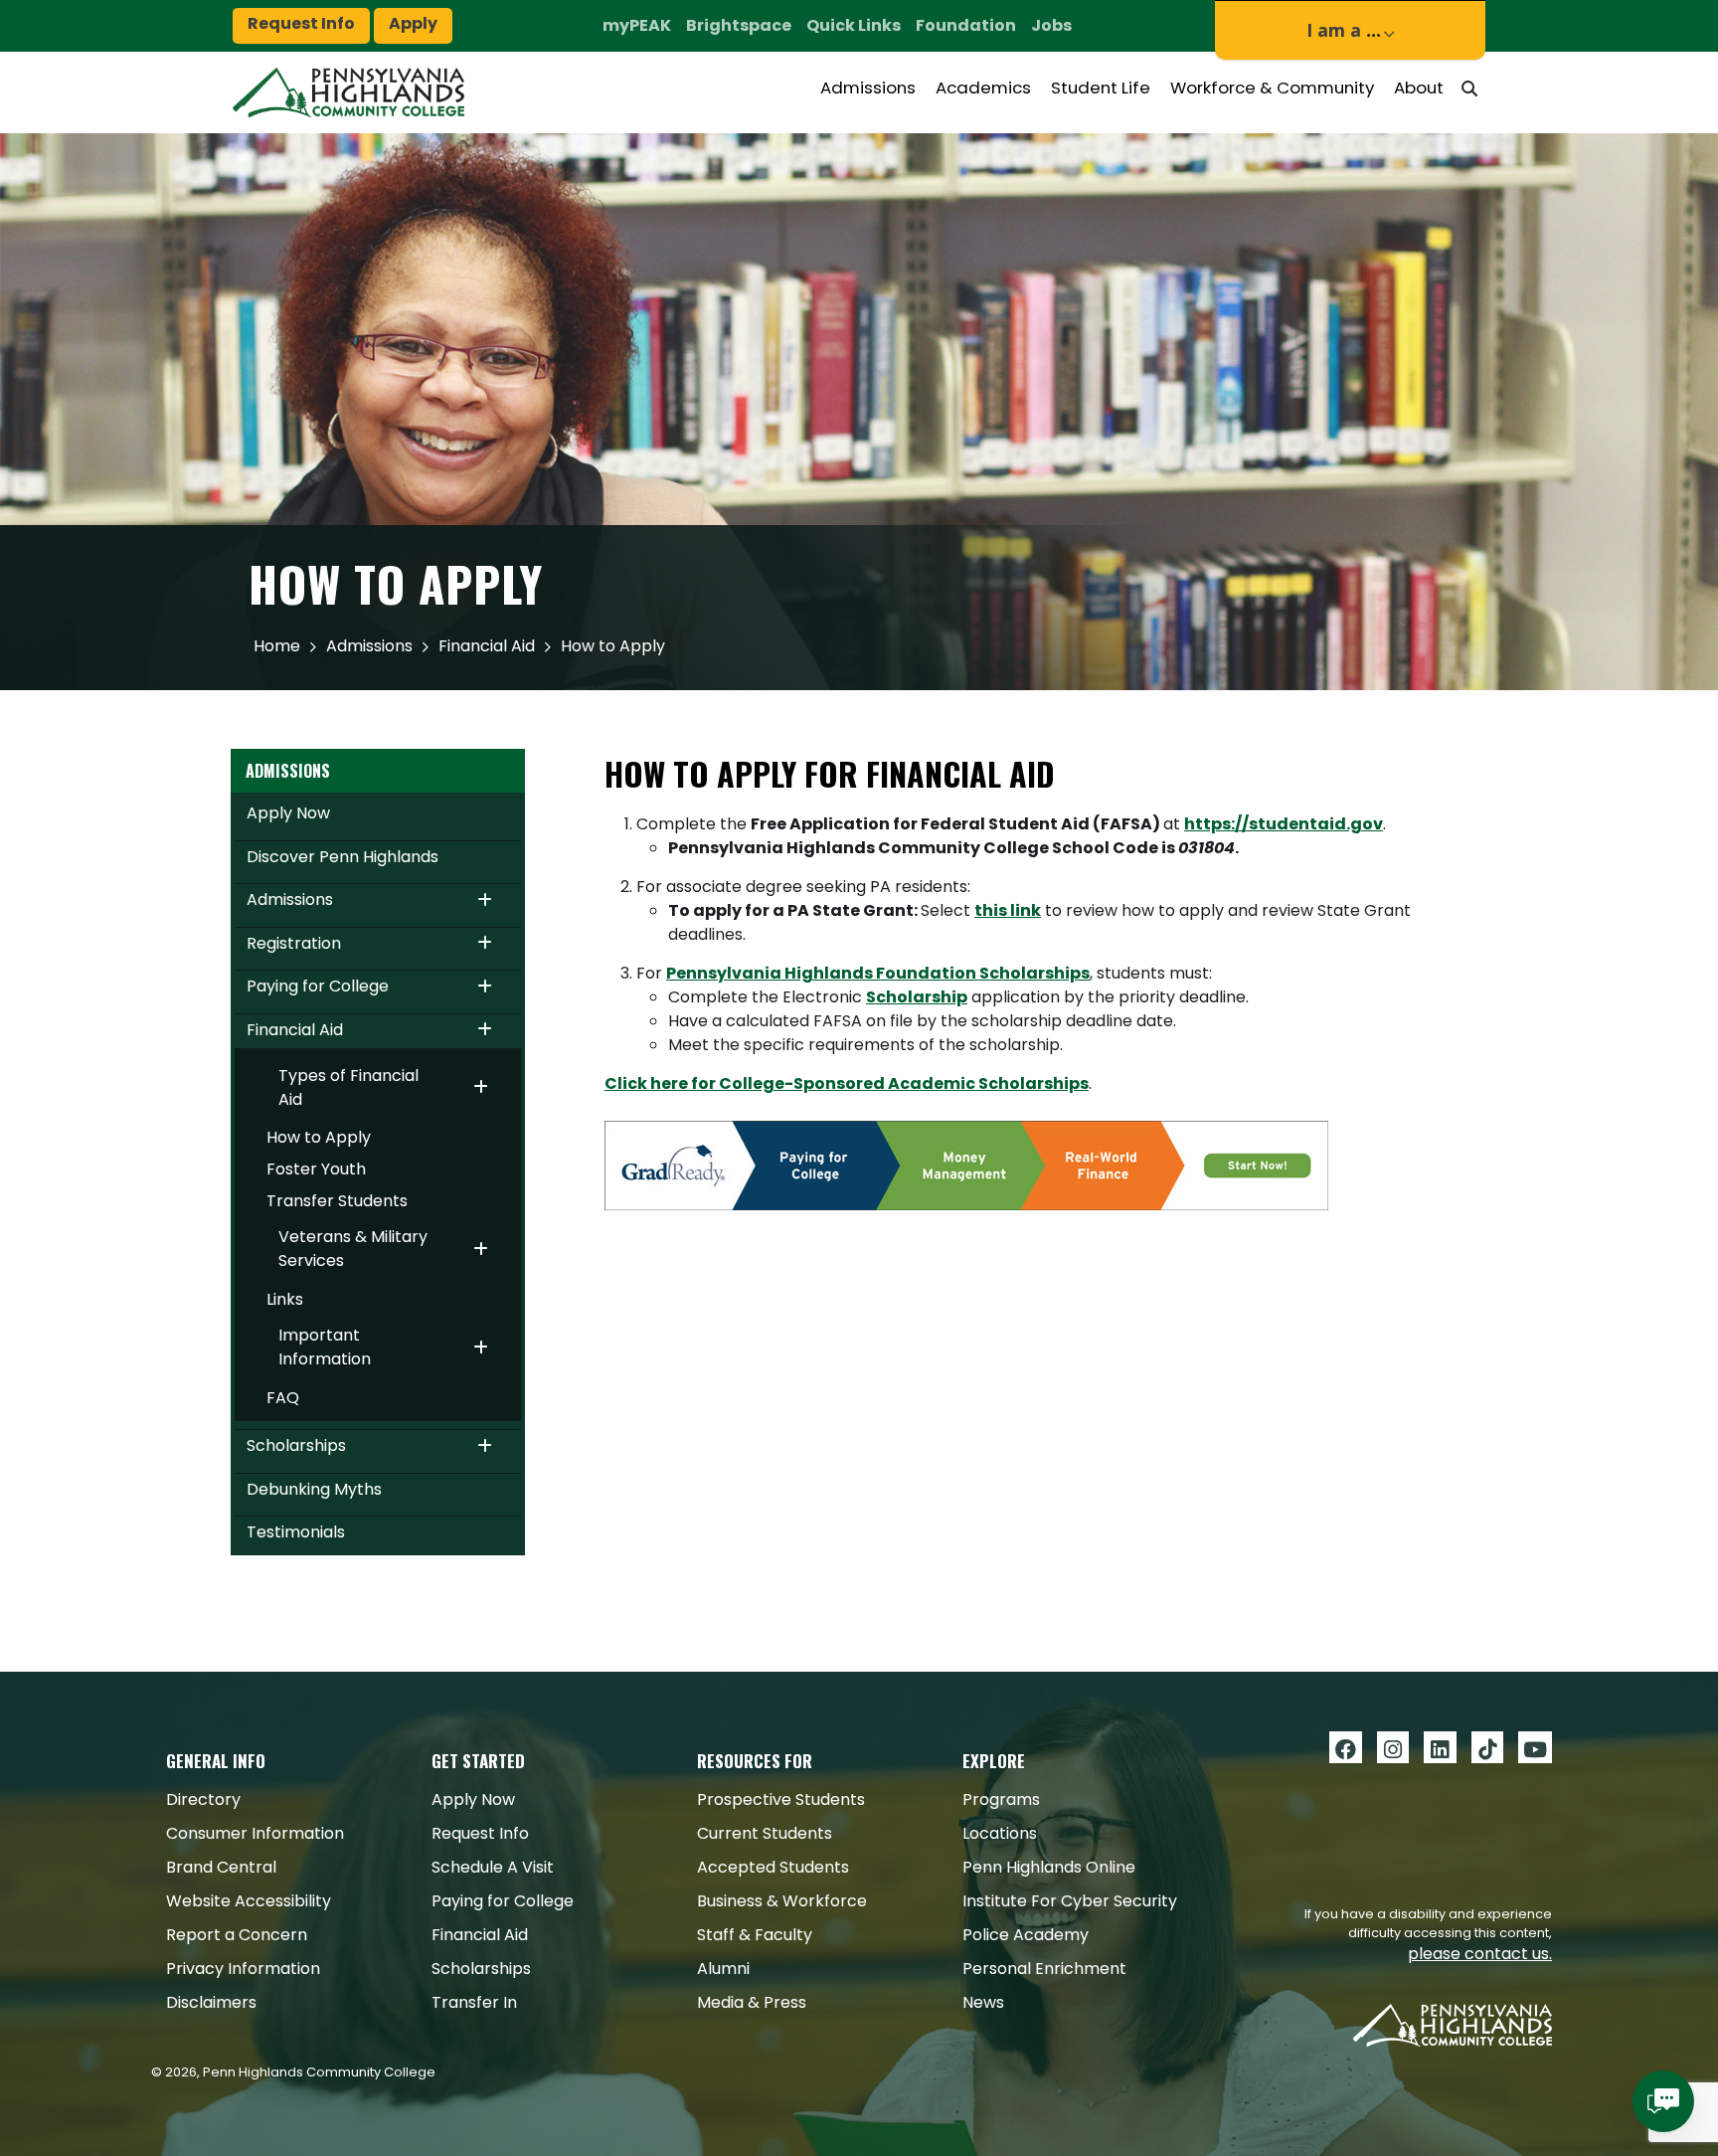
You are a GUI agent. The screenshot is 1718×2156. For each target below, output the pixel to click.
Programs (1001, 1799)
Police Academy (1026, 1935)
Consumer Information (255, 1833)
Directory (203, 1799)
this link (1008, 910)
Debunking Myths (314, 1489)
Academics (983, 88)
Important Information (325, 1347)
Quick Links (854, 25)
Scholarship (917, 997)
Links (285, 1299)
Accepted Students (773, 1867)
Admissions (868, 88)
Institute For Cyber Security (1070, 1901)
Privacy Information (243, 1969)
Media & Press (752, 2002)
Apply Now (288, 813)
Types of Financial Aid (348, 1087)
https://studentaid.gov (1284, 824)
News (983, 2002)
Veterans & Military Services (353, 1249)
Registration (294, 943)
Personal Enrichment (1044, 1969)
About (1419, 88)
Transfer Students (337, 1201)
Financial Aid (487, 646)
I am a (1344, 30)
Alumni (723, 1969)
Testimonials (296, 1532)
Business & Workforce (782, 1901)
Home (277, 646)
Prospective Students (781, 1799)
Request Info (301, 23)
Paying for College (318, 986)
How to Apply (319, 1137)
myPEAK (637, 25)
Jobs (1051, 25)
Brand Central (221, 1867)
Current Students (765, 1833)
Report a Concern (237, 1935)
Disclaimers (211, 2002)
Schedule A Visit (493, 1867)
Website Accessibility (249, 1901)
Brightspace (739, 25)
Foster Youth (316, 1169)
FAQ (283, 1398)
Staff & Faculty (755, 1935)
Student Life (1101, 88)
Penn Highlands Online (1049, 1867)
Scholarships (296, 1445)
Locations (1000, 1833)
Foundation (966, 25)
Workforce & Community (1272, 88)
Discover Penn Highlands (343, 857)
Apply (413, 23)
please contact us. (1480, 1954)
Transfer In (474, 2002)
